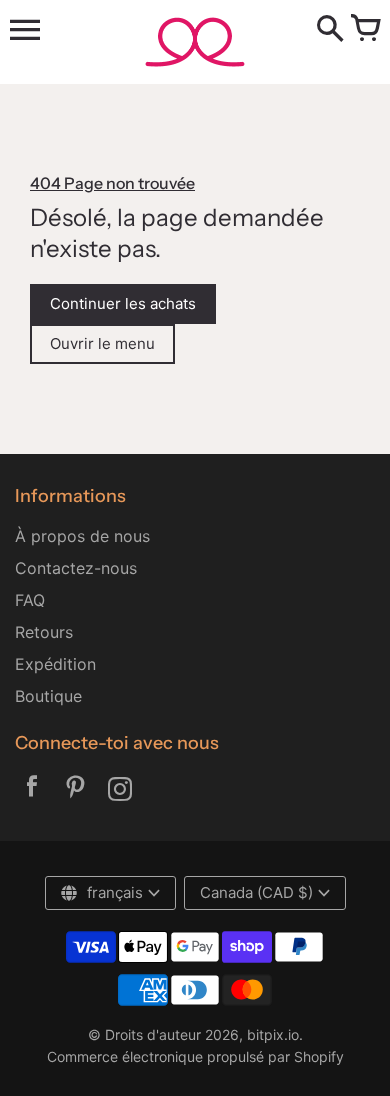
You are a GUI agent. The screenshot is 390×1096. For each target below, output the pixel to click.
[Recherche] (330, 30)
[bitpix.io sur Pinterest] (76, 791)
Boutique (48, 696)
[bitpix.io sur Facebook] (32, 791)
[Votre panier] (365, 30)
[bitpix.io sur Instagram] (120, 791)
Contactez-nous (76, 568)
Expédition (55, 664)
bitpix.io (273, 1034)
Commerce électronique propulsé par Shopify (195, 1056)
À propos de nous (82, 536)
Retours (44, 632)
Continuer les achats (123, 303)
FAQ (30, 600)
